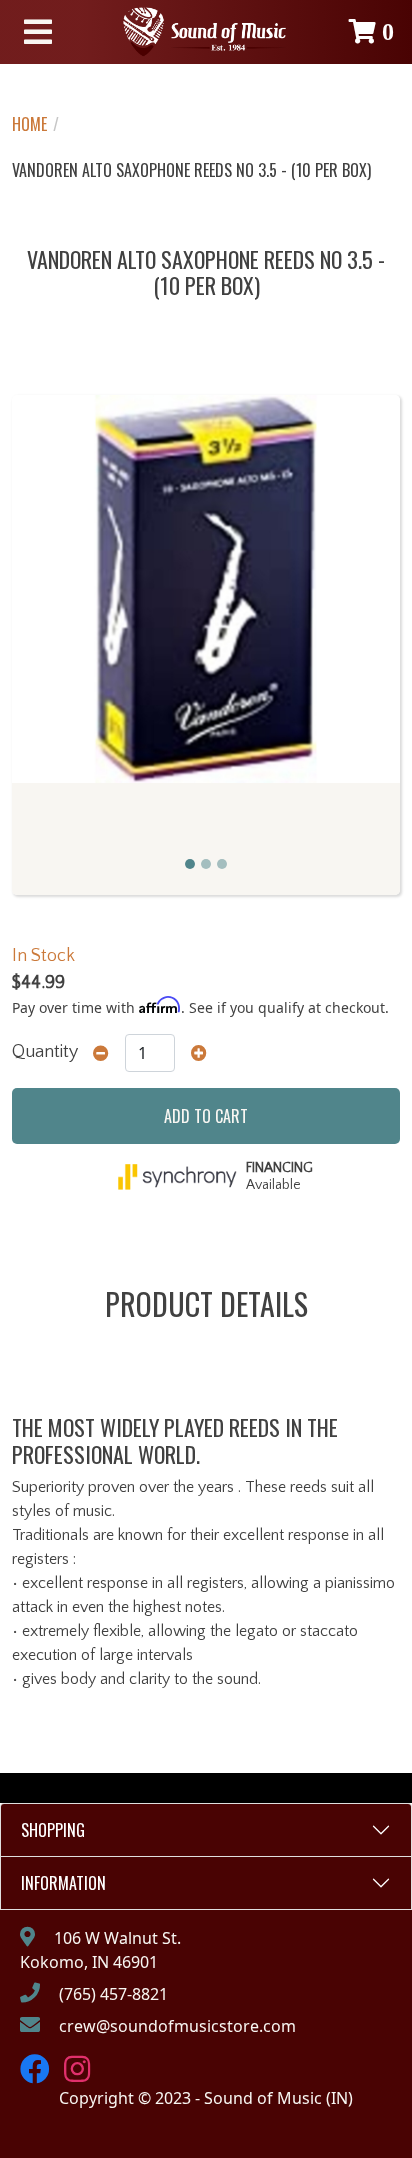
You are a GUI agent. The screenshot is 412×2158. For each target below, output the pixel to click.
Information (63, 1883)
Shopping (53, 1830)
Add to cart (206, 1116)
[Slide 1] (190, 864)
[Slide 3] (222, 864)
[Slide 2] (206, 864)
